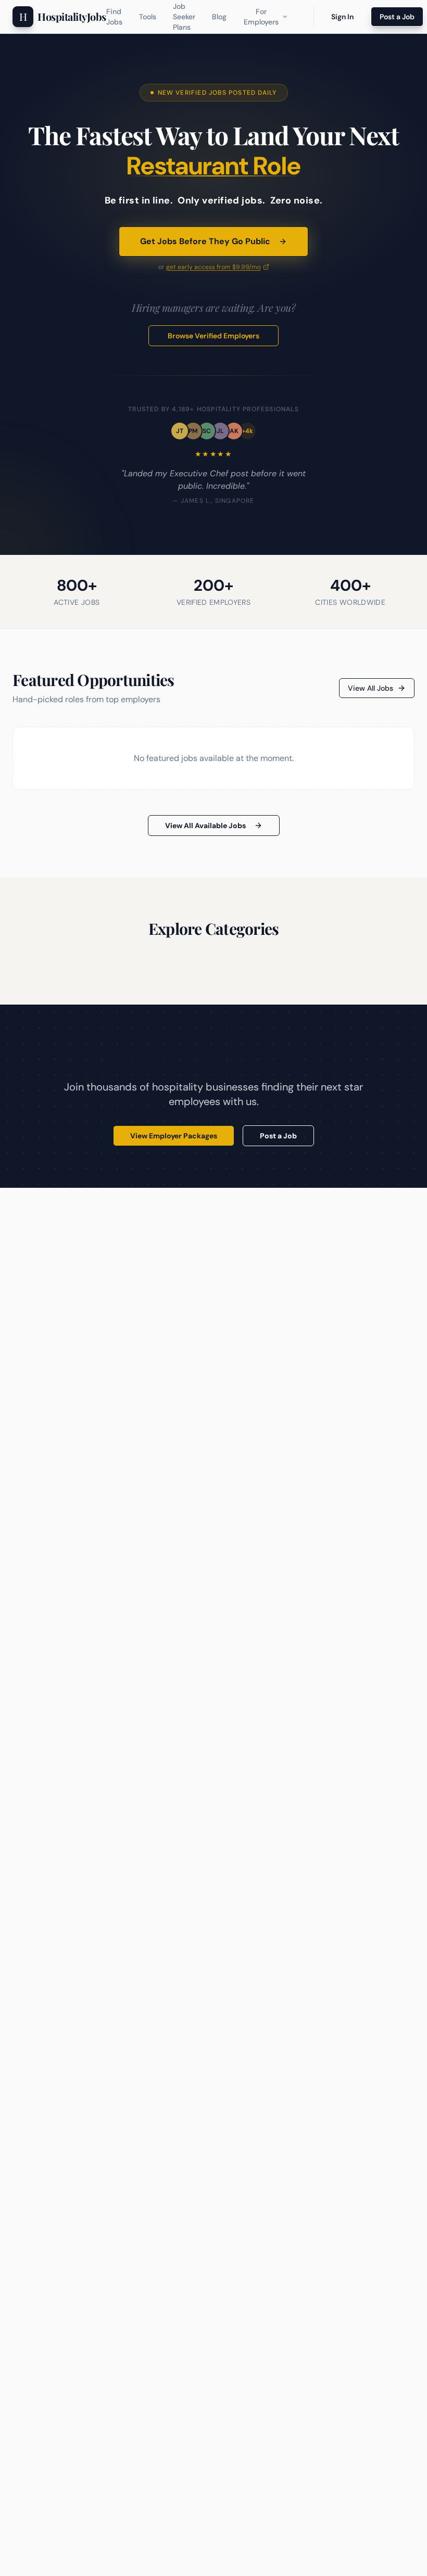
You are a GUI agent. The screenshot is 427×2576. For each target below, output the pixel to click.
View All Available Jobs (205, 826)
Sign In (342, 17)
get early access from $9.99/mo (213, 267)
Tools (148, 17)
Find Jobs (114, 17)
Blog (219, 17)
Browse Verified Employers (213, 336)
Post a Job (397, 17)
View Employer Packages (174, 1136)
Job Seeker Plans (184, 17)
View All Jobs (371, 688)
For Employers (261, 17)
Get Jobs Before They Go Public (205, 241)
